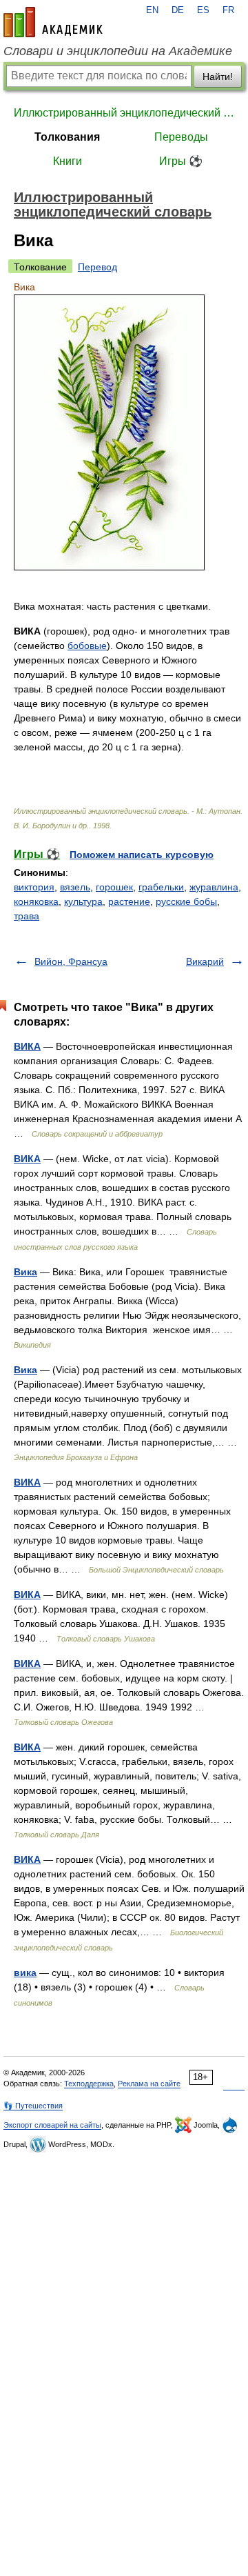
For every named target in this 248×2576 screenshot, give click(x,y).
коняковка (36, 901)
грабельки (161, 887)
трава (27, 916)
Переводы (181, 137)
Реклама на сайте (149, 2084)
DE (178, 10)
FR (228, 10)
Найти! (218, 77)
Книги (68, 161)
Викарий (205, 961)
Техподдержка (89, 2084)
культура (83, 901)
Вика (25, 1272)
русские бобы (186, 901)
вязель (75, 887)
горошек (114, 887)
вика (25, 1973)
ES (203, 10)
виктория (34, 887)
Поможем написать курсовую (142, 855)
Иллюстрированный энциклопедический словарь (124, 113)
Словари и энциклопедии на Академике (118, 51)
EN (152, 10)
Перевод (97, 267)
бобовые (87, 646)
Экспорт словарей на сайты (52, 2125)
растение (129, 901)
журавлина (214, 887)
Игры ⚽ (181, 161)
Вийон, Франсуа (71, 961)
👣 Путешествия (33, 2106)
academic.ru (53, 22)
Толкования (67, 137)
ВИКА (27, 1046)
